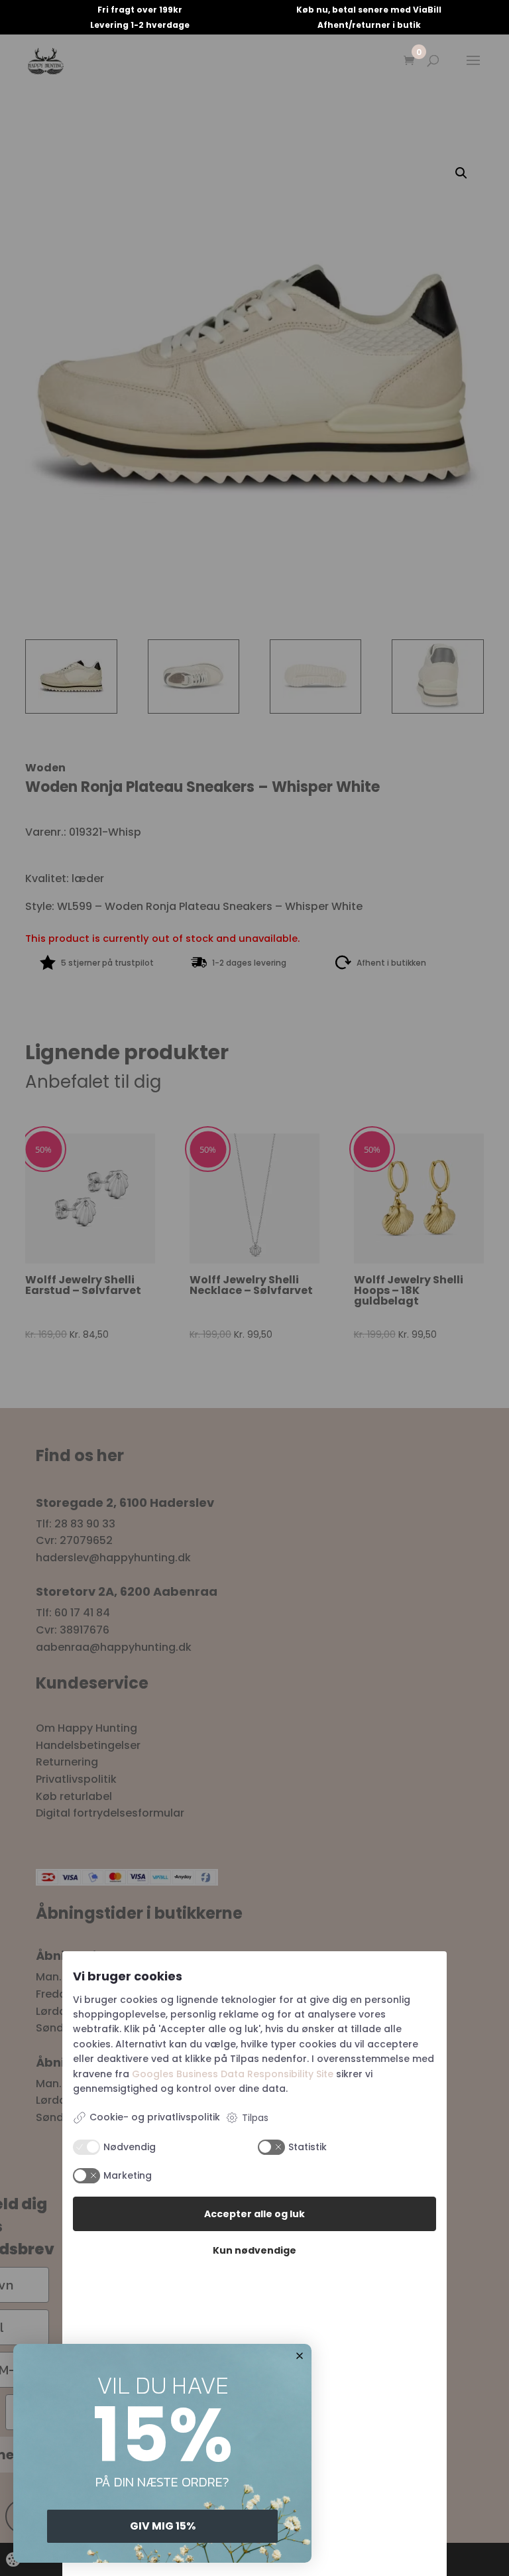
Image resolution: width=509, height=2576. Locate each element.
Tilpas (255, 2118)
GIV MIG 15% (163, 2526)
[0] (409, 61)
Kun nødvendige (254, 2250)
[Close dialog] (300, 2356)
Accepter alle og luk (254, 2214)
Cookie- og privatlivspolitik (155, 2117)
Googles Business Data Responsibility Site (233, 2074)
